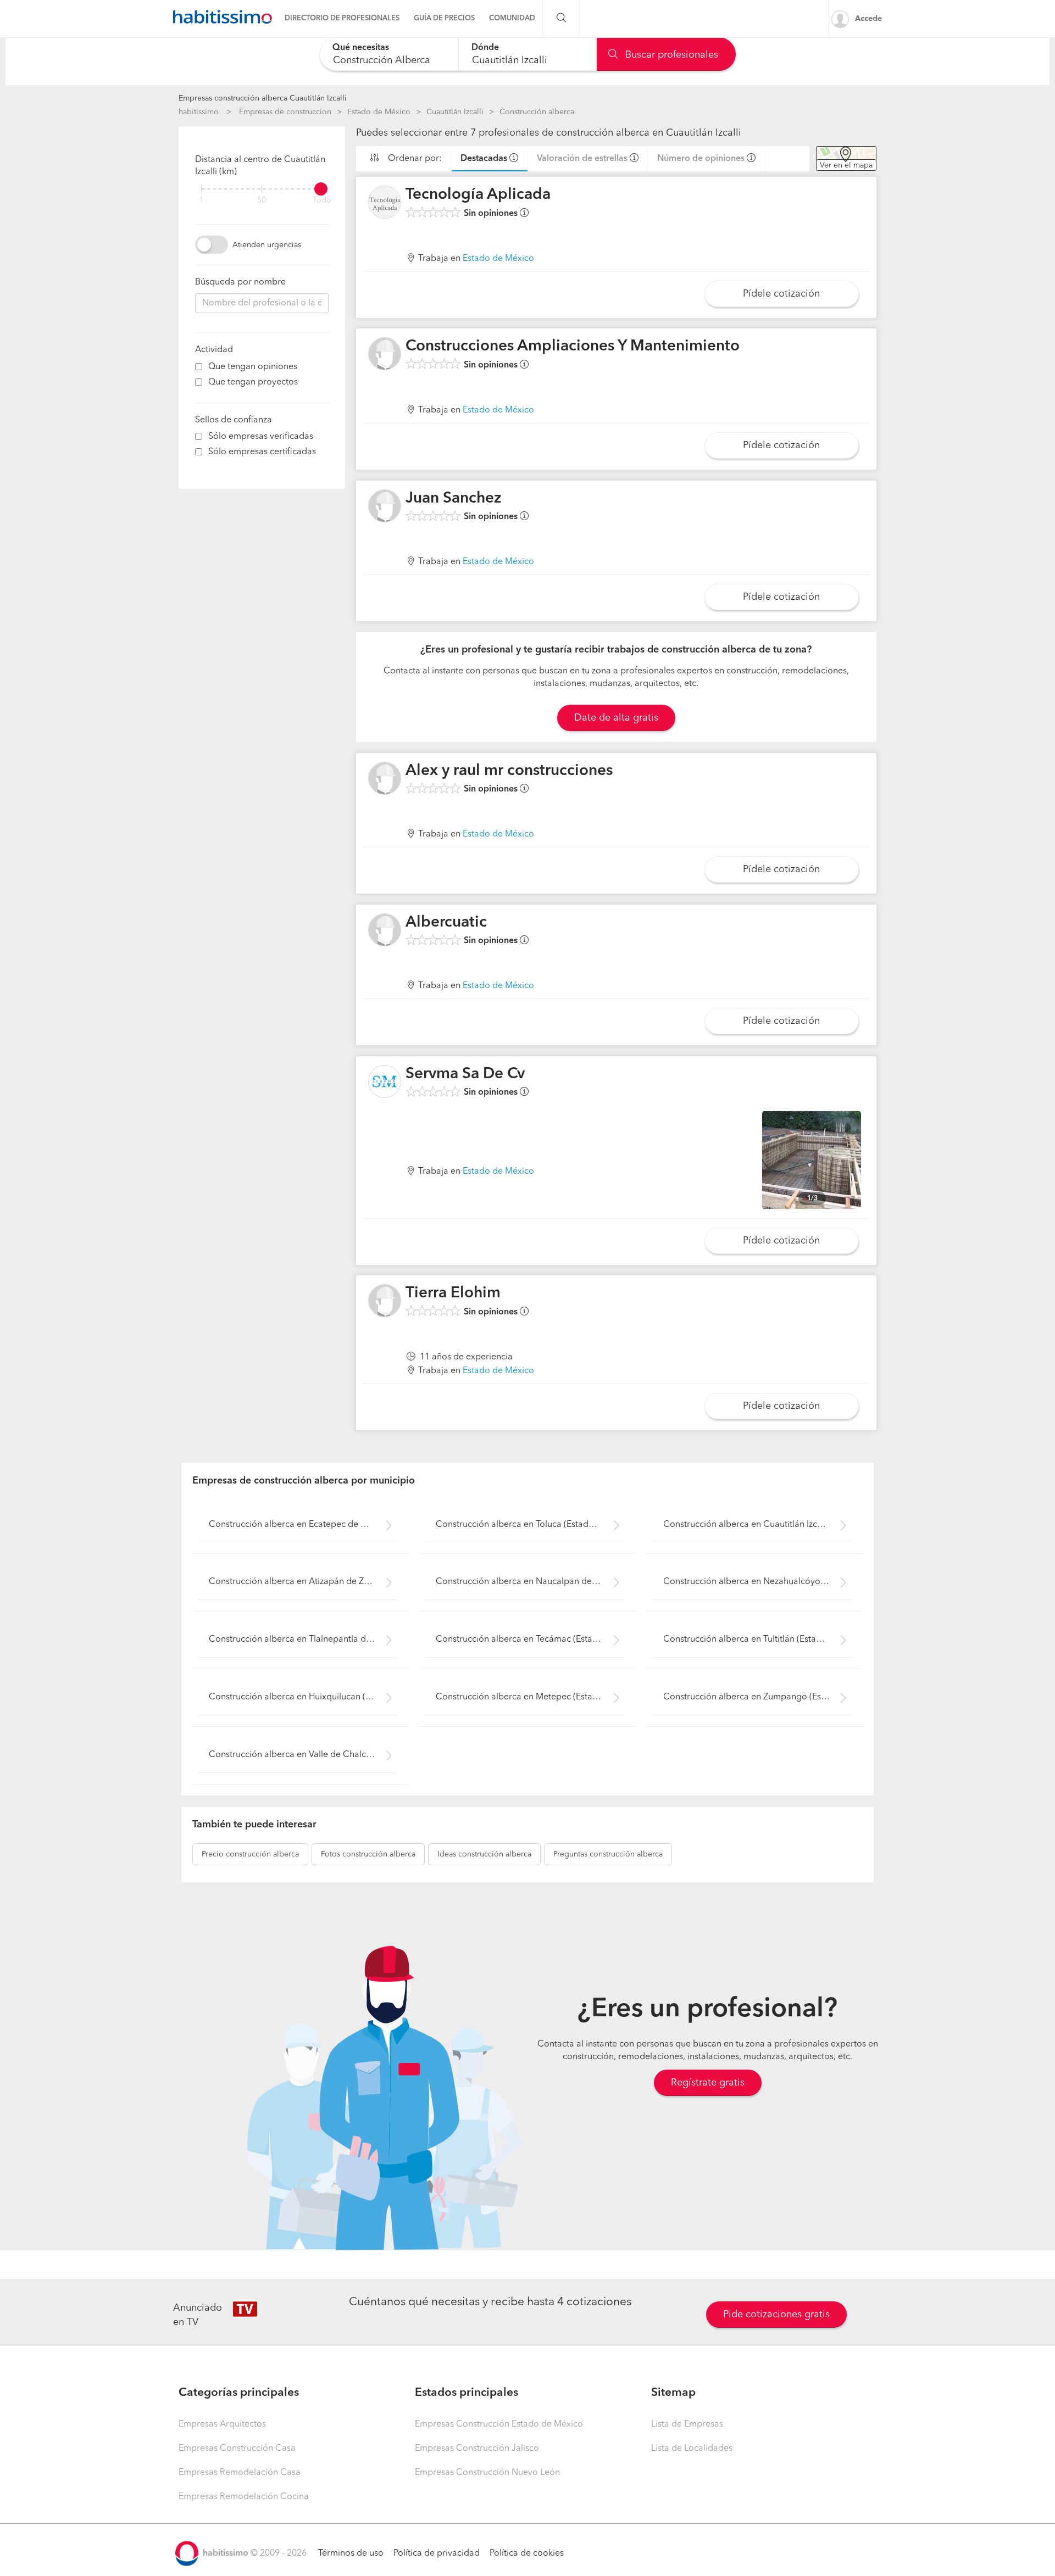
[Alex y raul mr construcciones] (385, 778)
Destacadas (484, 159)
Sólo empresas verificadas (261, 437)
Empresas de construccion (285, 112)
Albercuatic (446, 923)
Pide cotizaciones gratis (776, 2315)
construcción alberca (250, 1854)
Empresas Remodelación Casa (240, 2473)
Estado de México (379, 112)
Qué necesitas (361, 48)
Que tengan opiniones (253, 367)
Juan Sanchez (454, 499)
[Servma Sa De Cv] (385, 1081)
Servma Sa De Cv (465, 1074)
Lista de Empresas (687, 2424)
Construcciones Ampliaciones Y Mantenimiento (573, 347)
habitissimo (199, 112)
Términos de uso (351, 2553)
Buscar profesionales (670, 55)
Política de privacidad (437, 2553)
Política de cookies (527, 2553)
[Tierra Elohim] (385, 1301)
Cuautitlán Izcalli (455, 112)
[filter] (262, 189)
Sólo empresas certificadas (262, 452)
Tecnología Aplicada (478, 195)
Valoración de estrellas (582, 159)
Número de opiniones (701, 159)
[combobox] (389, 54)
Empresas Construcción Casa (237, 2449)
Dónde (485, 48)
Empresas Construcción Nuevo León (487, 2473)
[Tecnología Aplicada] (385, 202)
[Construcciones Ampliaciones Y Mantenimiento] (385, 354)
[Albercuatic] (385, 930)
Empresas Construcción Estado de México (499, 2424)
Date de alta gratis (616, 718)
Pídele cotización (781, 294)
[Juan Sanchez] (385, 506)
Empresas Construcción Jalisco (477, 2449)
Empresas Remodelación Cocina (244, 2497)
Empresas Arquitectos (222, 2424)
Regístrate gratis (708, 2083)
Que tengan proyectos (253, 382)
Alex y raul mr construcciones (509, 771)
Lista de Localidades (692, 2449)
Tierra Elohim (453, 1293)
